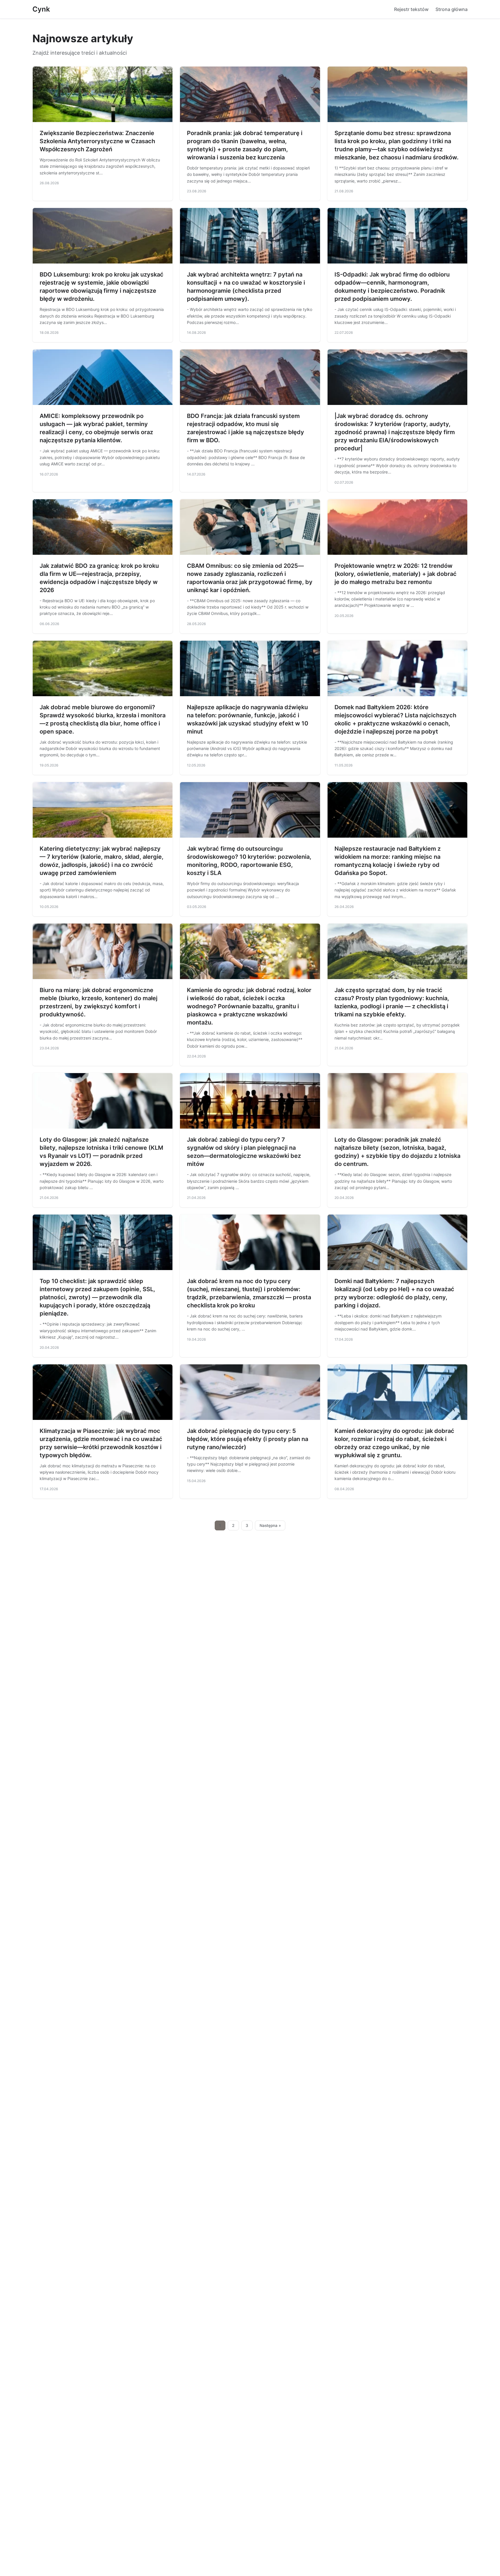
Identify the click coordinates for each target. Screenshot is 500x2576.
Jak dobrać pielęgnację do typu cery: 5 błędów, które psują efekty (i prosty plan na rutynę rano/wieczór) (248, 1439)
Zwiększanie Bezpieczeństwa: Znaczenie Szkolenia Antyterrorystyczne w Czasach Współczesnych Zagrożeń (97, 141)
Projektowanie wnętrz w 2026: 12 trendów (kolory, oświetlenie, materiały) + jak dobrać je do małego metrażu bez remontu (396, 574)
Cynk (41, 9)
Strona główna (452, 9)
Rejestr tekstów (411, 9)
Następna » (270, 1525)
